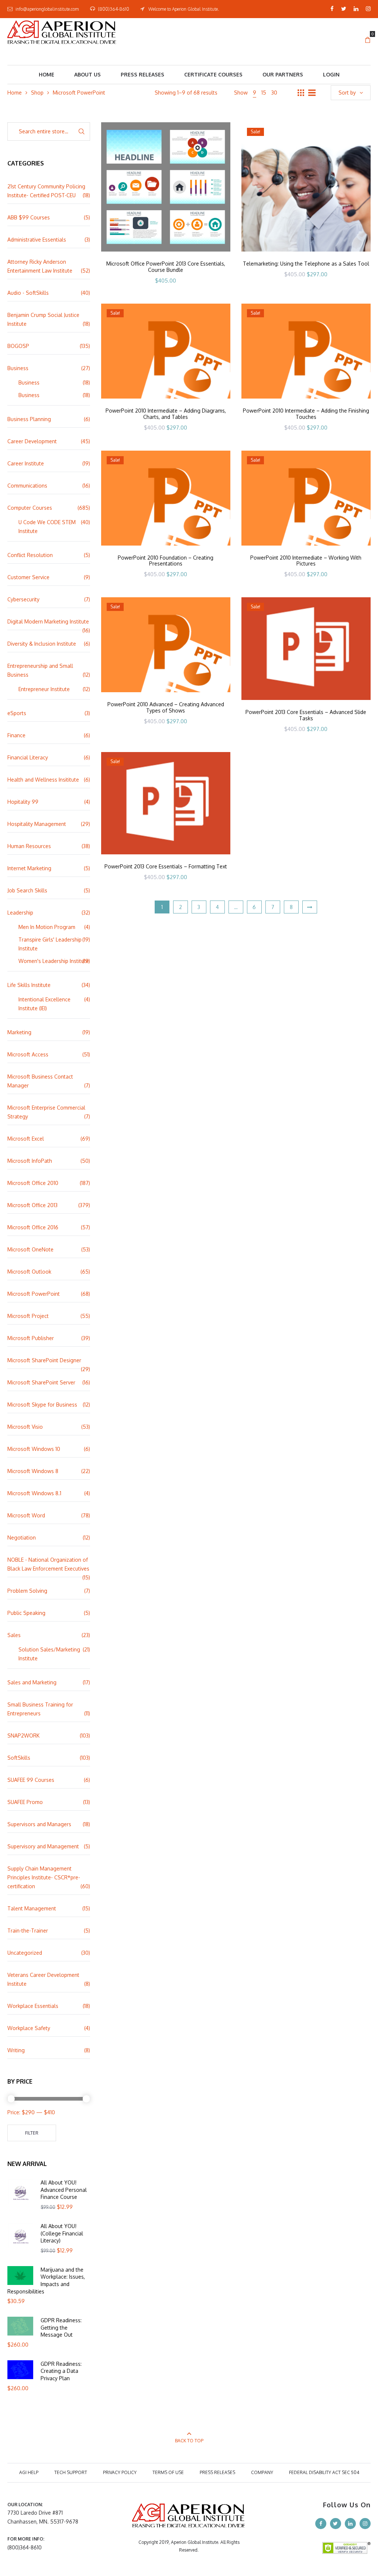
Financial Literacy (28, 757)
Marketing (19, 1032)
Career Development (32, 441)
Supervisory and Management (43, 1846)
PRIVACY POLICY (120, 2472)
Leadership (20, 913)
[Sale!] (306, 186)
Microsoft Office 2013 (32, 1205)
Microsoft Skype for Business (42, 1405)
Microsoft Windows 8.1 (34, 1493)
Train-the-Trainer (28, 1931)
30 (274, 93)
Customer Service (28, 577)
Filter (32, 2133)
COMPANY (262, 2472)
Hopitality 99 (23, 802)
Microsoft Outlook (29, 1272)
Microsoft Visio (25, 1427)
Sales (14, 1635)
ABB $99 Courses (29, 217)
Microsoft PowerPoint (34, 1294)
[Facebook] (332, 9)
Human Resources (29, 846)
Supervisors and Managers (39, 1824)
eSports (17, 713)
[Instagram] (368, 9)
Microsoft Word (26, 1515)
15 (264, 93)
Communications (27, 486)
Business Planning (29, 419)
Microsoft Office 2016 (33, 1227)
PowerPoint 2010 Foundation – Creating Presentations (166, 561)
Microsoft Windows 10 (34, 1449)
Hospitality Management (37, 824)
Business (18, 368)
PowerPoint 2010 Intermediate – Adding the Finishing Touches (306, 414)
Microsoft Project (28, 1316)
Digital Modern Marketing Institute (48, 621)
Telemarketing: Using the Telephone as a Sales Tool (306, 264)
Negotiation (22, 1538)
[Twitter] (344, 9)
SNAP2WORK (23, 1735)
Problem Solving (27, 1591)
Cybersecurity (23, 599)
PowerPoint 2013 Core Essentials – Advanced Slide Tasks (306, 715)
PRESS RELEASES (217, 2472)
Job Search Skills (27, 890)
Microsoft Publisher (31, 1338)
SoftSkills (19, 1758)
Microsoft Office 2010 (33, 1183)
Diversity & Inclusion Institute (42, 644)
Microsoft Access (28, 1054)
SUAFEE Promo (25, 1802)
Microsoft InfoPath (30, 1161)
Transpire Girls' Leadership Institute (50, 944)
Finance (16, 735)
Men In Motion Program (47, 927)
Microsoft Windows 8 (33, 1471)
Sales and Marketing (32, 1682)
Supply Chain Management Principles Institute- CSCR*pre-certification (44, 1877)
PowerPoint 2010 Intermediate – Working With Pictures (306, 561)
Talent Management (32, 1908)
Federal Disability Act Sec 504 (324, 2472)
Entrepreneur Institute (44, 689)
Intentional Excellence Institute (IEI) (44, 1004)
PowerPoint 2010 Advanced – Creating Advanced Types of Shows (166, 707)
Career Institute (26, 463)
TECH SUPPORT (71, 2472)
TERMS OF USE (168, 2472)
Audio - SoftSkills (28, 293)
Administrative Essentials (37, 240)
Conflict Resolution (30, 555)
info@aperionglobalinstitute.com (47, 9)
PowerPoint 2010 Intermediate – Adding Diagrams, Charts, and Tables (166, 414)
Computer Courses (30, 508)
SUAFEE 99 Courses (31, 1780)
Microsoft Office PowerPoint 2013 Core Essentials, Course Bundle (166, 267)
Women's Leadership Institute (54, 961)
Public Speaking (26, 1613)
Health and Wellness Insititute (43, 780)
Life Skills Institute (29, 985)
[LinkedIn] (356, 9)
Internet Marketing (29, 868)
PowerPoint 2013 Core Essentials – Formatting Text (166, 866)
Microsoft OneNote (30, 1249)
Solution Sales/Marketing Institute (49, 1654)
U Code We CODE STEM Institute (47, 527)
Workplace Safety (29, 2028)
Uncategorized (25, 1953)
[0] (368, 40)
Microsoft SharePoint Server (41, 1382)
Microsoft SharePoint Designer (44, 1360)
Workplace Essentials (33, 2006)
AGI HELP (29, 2472)
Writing (16, 2050)
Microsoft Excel (26, 1139)
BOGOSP (18, 346)
